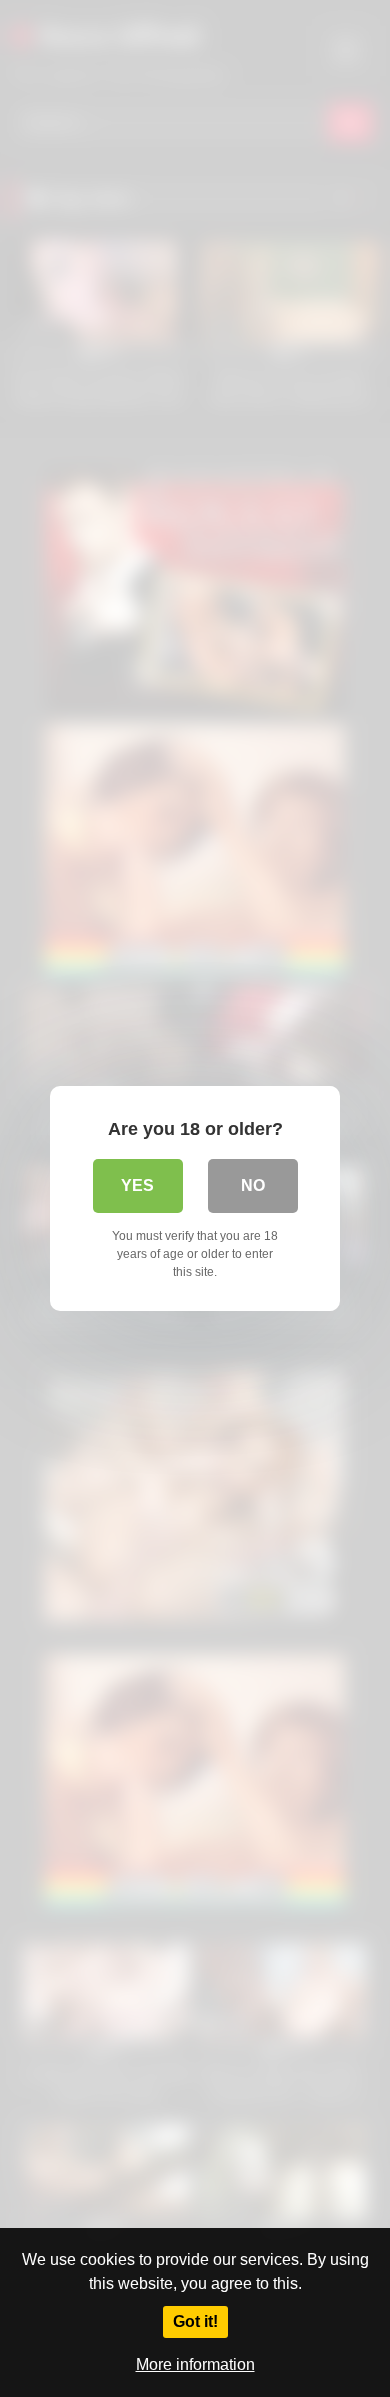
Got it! (195, 2321)
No (253, 1185)
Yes (137, 1185)
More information (195, 2364)
